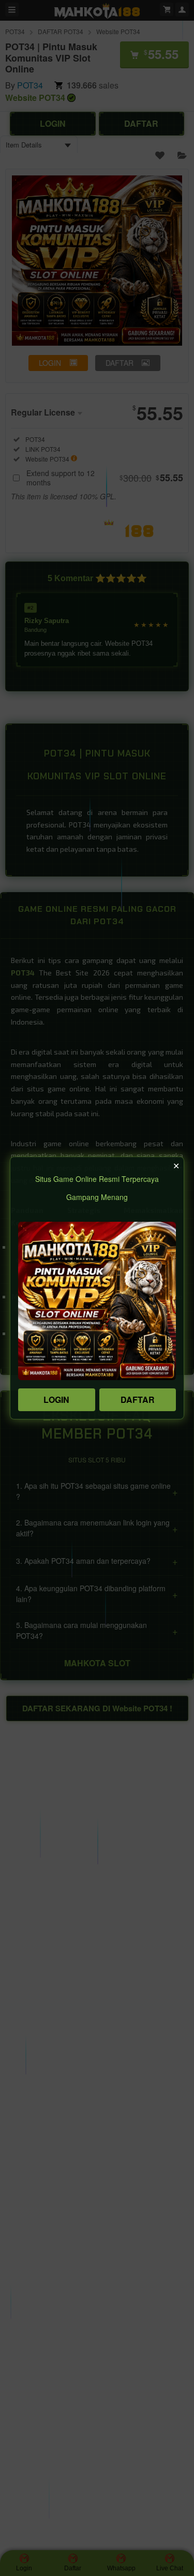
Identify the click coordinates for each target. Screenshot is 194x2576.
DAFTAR (138, 1400)
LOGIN (56, 1400)
